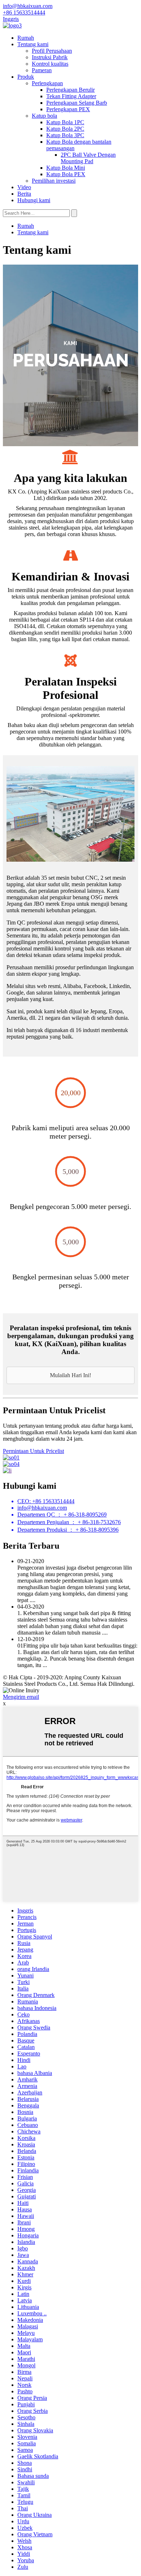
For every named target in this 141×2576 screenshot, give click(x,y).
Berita (24, 194)
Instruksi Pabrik (50, 57)
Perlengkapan (47, 83)
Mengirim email (21, 1697)
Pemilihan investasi (54, 181)
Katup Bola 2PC (65, 129)
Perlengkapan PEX (68, 109)
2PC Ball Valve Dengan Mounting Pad (88, 158)
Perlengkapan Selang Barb (77, 103)
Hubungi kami (34, 200)
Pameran (42, 70)
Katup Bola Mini (66, 168)
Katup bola (44, 116)
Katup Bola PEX (66, 174)
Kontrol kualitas (50, 64)
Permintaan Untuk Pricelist (33, 1451)
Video (24, 187)
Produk (26, 77)
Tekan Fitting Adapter (71, 96)
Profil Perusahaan (52, 51)
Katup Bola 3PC (65, 135)
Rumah (26, 38)
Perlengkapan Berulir (70, 90)
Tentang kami (33, 44)
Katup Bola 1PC (65, 122)
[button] (70, 1375)
